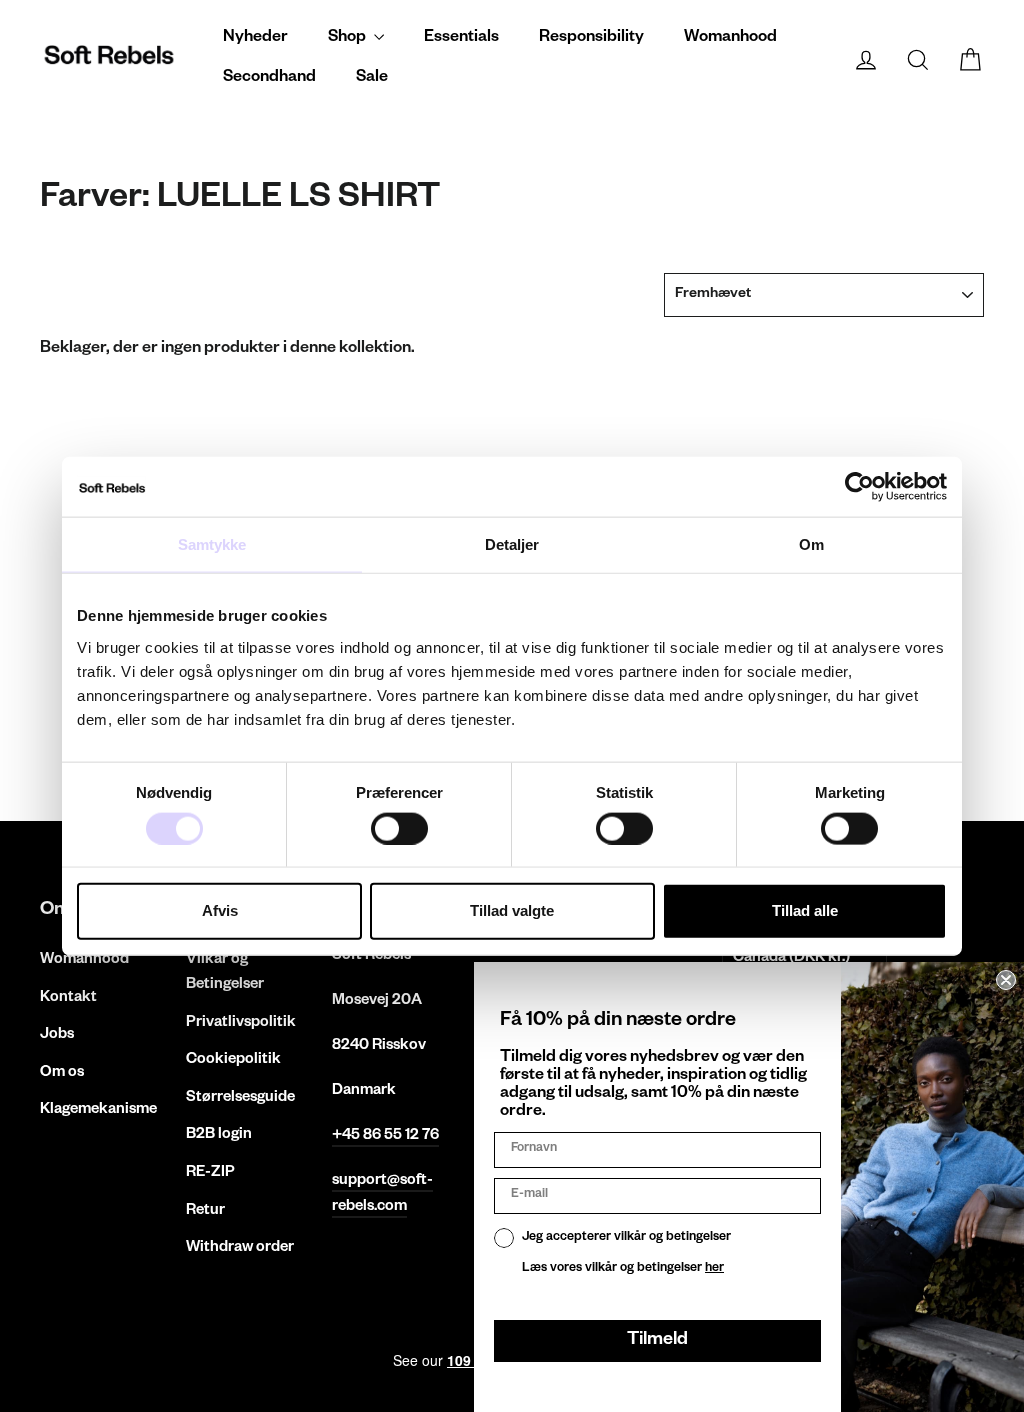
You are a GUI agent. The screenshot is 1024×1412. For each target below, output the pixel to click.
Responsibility (591, 39)
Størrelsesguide (240, 1098)
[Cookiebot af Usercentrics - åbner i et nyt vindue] (859, 487)
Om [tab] (811, 544)
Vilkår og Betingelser (225, 973)
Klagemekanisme (98, 1110)
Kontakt (68, 998)
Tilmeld (657, 1341)
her (714, 1269)
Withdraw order (240, 1248)
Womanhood (730, 39)
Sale (372, 79)
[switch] (399, 828)
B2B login (219, 1135)
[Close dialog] (1006, 980)
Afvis (220, 910)
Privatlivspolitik (241, 1023)
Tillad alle (805, 910)
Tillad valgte (512, 910)
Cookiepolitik (233, 1060)
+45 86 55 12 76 (385, 1136)
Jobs (57, 1035)
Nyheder (255, 39)
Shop (348, 39)
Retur (205, 1211)
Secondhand (269, 79)
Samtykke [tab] (212, 544)
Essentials (461, 39)
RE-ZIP (210, 1173)
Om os (62, 1073)
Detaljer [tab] (512, 544)
